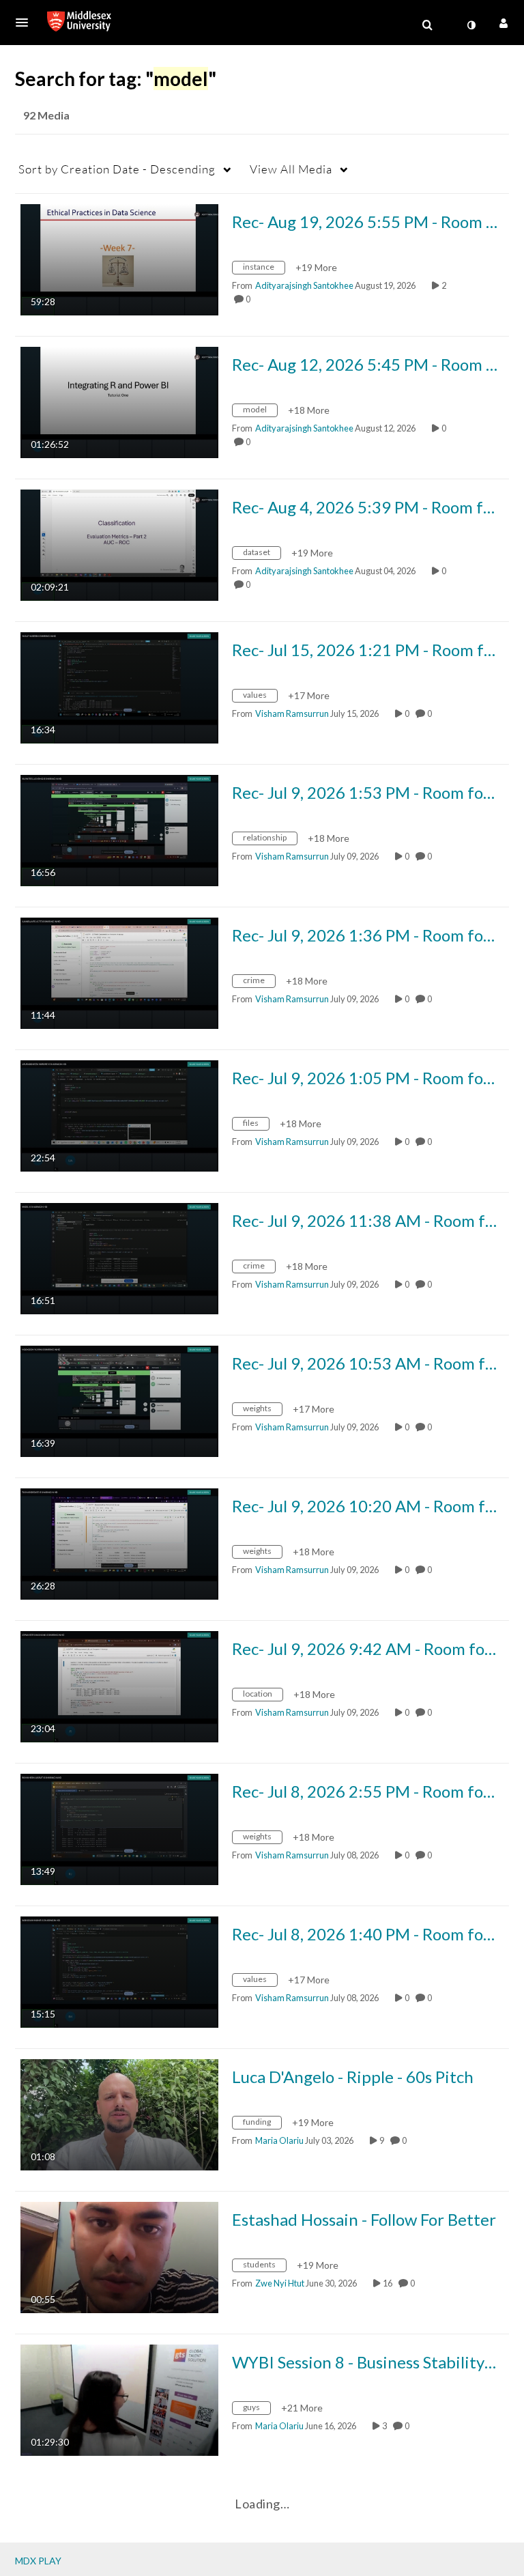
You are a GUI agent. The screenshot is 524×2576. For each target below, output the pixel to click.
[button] (26, 23)
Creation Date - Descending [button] (117, 169)
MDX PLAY (38, 2561)
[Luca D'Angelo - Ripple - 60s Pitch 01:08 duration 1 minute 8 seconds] (119, 2113)
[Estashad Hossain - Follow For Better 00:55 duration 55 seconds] (119, 2256)
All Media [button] (291, 169)
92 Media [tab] (46, 115)
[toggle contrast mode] (471, 25)
